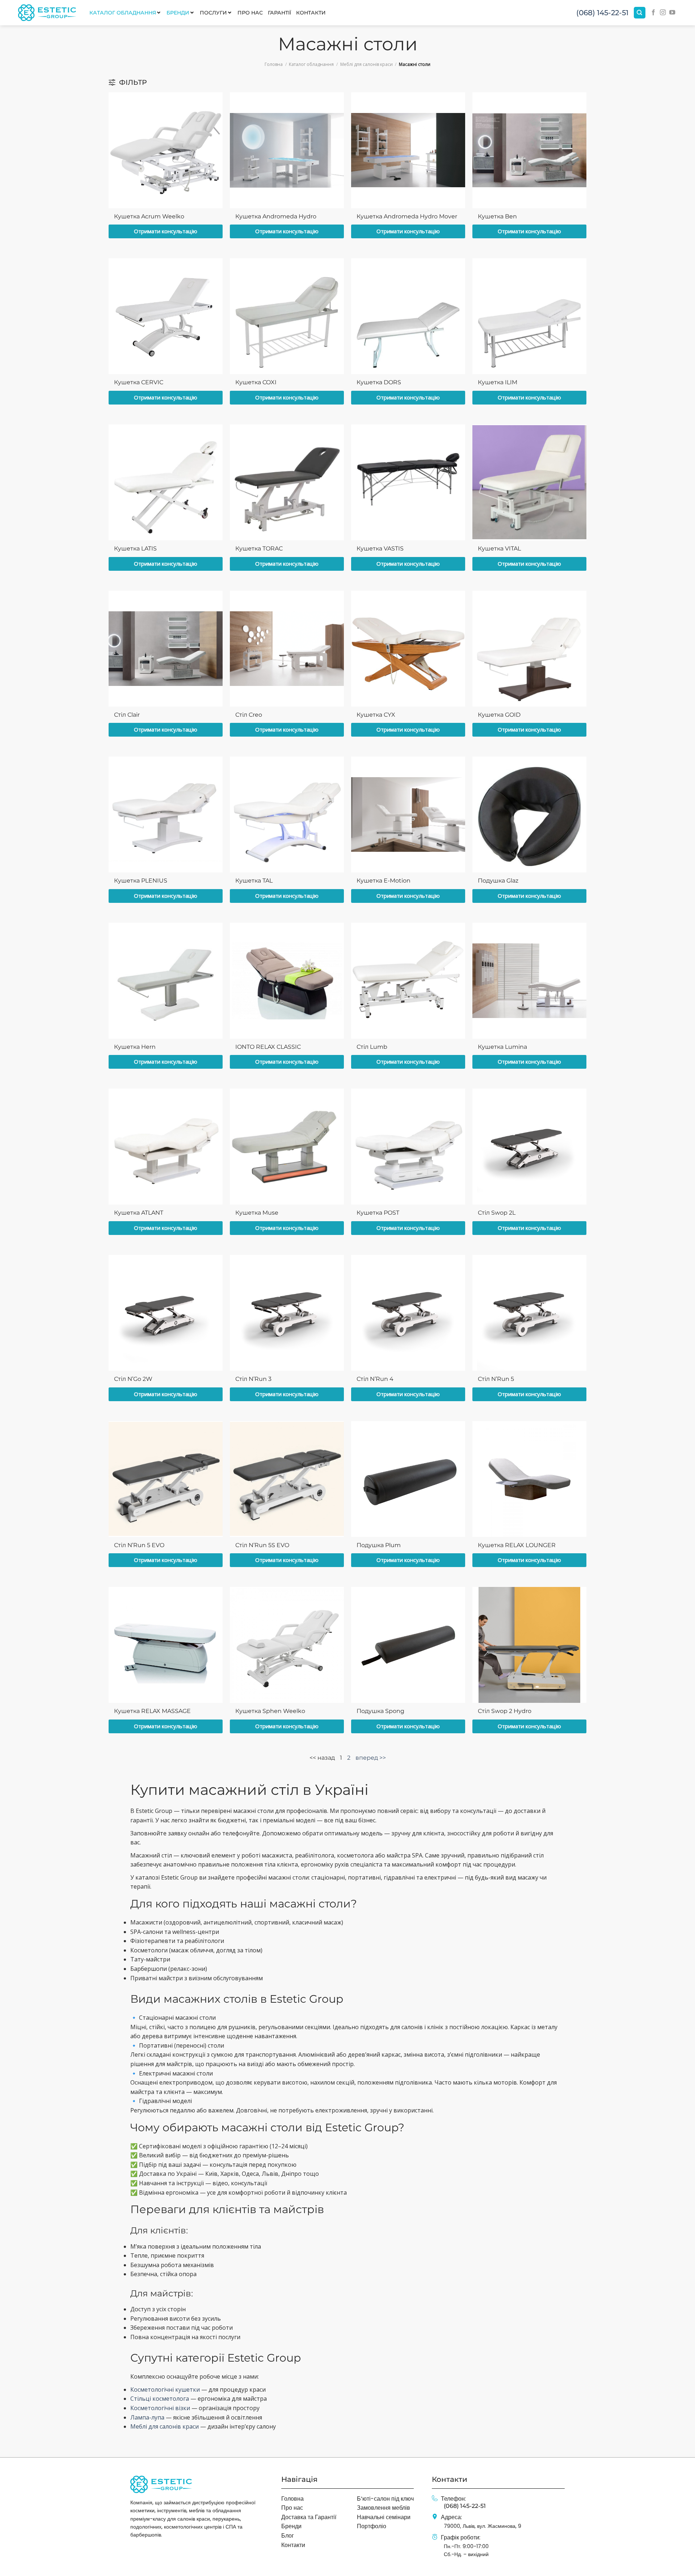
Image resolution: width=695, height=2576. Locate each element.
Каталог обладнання (311, 64)
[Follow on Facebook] (653, 13)
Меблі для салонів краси (367, 64)
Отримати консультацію (166, 231)
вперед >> (371, 1758)
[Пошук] (640, 13)
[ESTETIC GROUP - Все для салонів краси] (47, 12)
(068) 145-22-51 (602, 13)
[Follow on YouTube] (672, 13)
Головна (274, 64)
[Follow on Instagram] (663, 13)
